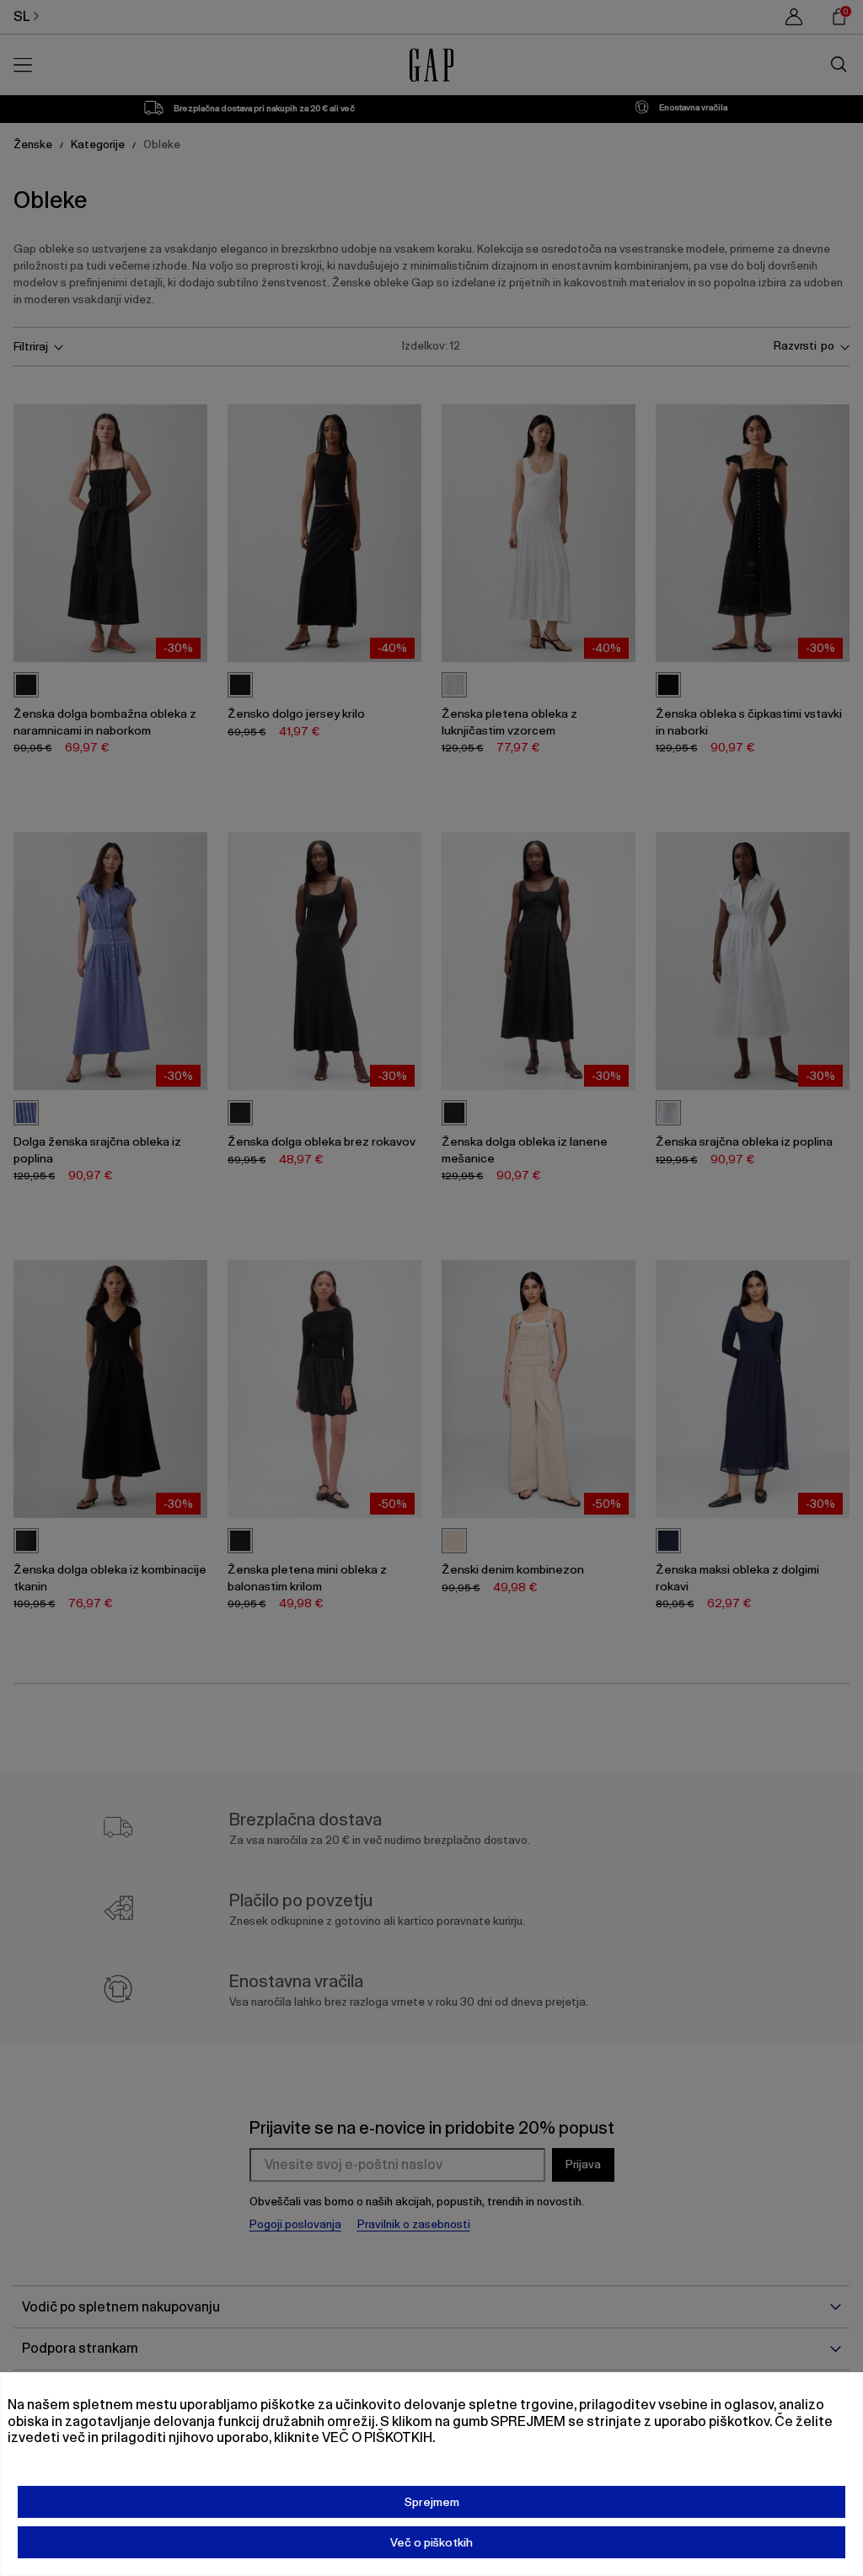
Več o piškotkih (431, 2542)
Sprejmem (432, 2502)
